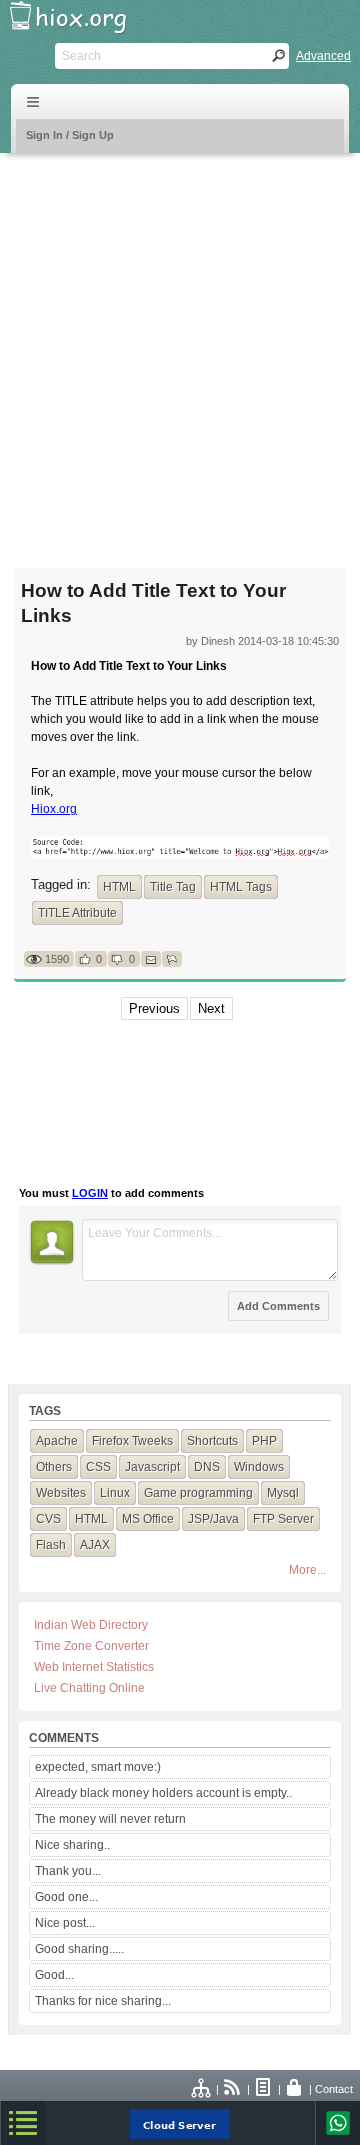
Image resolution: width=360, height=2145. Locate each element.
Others (54, 1467)
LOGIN (90, 1193)
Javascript (152, 1467)
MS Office (148, 1519)
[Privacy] (295, 2089)
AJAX (95, 1545)
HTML (119, 887)
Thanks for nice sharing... (103, 2001)
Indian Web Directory (91, 1625)
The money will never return (110, 1819)
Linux (115, 1493)
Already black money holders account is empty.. (163, 1793)
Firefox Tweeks (132, 1441)
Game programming (198, 1493)
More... (307, 1570)
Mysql (283, 1493)
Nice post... (65, 1923)
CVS (48, 1519)
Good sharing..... (79, 1949)
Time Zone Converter (91, 1646)
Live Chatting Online (89, 1688)
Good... (54, 1975)
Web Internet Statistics (94, 1667)
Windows (259, 1467)
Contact (334, 2089)
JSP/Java (213, 1519)
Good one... (66, 1897)
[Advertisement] (180, 348)
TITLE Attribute (77, 913)
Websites (61, 1493)
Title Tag (173, 887)
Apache (57, 1441)
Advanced (323, 56)
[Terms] (264, 2089)
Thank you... (68, 1871)
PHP (264, 1441)
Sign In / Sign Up (70, 135)
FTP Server (283, 1519)
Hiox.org (54, 809)
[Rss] (233, 2089)
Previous (154, 1008)
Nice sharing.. (72, 1845)
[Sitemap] (202, 2089)
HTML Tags (241, 887)
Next (211, 1008)
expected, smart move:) (98, 1767)
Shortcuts (212, 1441)
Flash (51, 1545)
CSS (98, 1467)
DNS (207, 1467)
